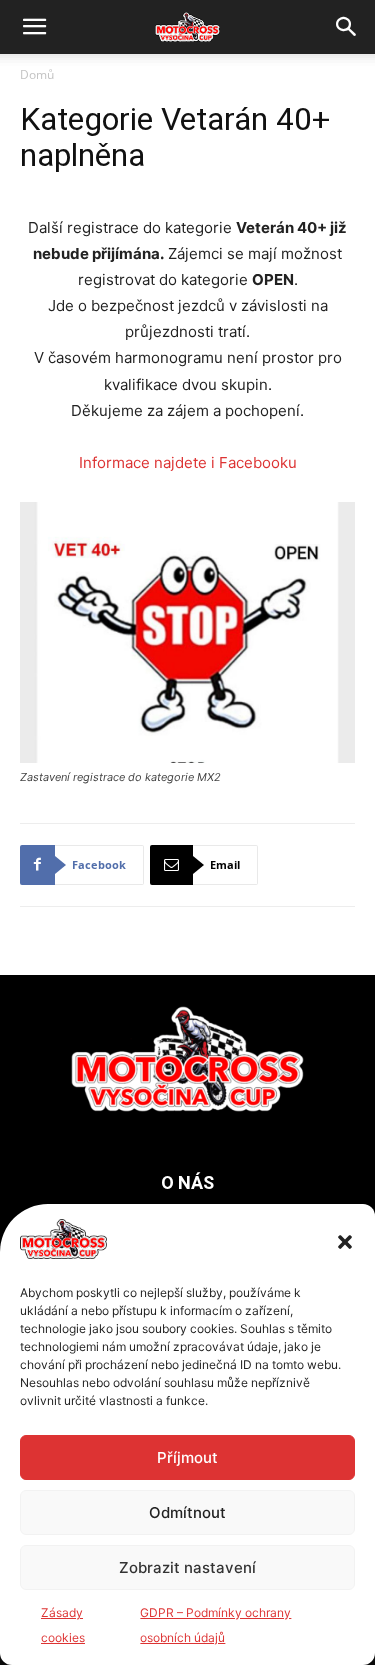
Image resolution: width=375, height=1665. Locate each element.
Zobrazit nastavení (187, 1567)
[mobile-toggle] (34, 27)
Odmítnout (187, 1512)
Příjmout (187, 1457)
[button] (345, 1242)
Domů (37, 74)
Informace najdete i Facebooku (188, 462)
